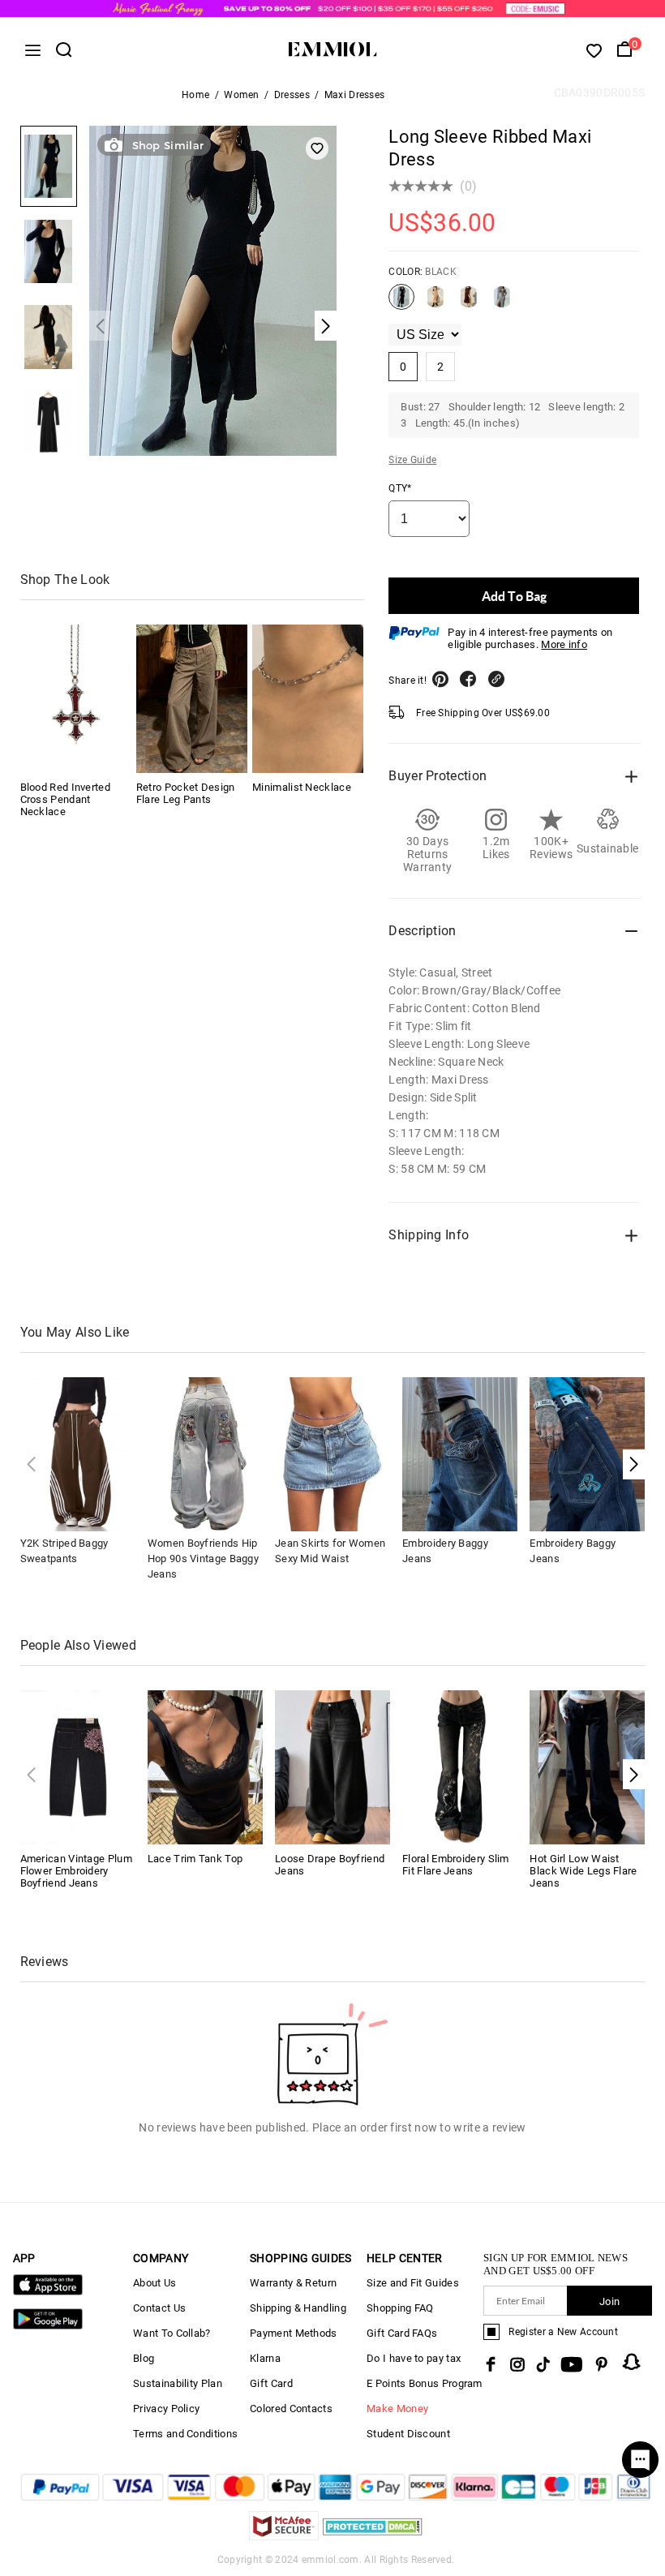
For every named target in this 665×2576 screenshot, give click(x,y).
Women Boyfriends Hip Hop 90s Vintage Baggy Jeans (203, 1558)
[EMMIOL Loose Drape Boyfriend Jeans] (332, 1766)
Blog (144, 2358)
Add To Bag (514, 596)
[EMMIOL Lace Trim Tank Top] (205, 1766)
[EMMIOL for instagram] (517, 2364)
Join (609, 2301)
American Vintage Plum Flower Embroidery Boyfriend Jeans (76, 1871)
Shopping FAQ (400, 2308)
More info (564, 644)
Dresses (292, 95)
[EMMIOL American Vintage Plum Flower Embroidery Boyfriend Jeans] (78, 1766)
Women (242, 95)
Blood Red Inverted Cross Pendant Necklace (65, 799)
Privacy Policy (166, 2409)
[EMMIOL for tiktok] (543, 2364)
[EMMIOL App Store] (48, 2292)
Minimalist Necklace (302, 787)
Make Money (397, 2409)
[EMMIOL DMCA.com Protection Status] (373, 2536)
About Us (154, 2283)
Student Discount (408, 2434)
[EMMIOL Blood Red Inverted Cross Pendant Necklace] (76, 699)
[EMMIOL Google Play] (48, 2326)
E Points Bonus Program (425, 2383)
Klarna (265, 2358)
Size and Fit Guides (413, 2283)
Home (195, 95)
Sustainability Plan (178, 2383)
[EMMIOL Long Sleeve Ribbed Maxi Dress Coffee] (469, 303)
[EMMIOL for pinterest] (602, 2364)
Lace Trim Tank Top (195, 1859)
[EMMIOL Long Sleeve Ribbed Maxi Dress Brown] (435, 303)
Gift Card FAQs (402, 2333)
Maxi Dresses (355, 95)
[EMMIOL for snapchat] (632, 2362)
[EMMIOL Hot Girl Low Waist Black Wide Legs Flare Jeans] (587, 1766)
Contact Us (159, 2308)
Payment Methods (294, 2333)
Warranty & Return (293, 2283)
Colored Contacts (291, 2409)
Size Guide (412, 460)
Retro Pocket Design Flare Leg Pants (186, 793)
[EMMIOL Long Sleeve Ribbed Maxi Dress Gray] (502, 303)
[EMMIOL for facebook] (491, 2364)
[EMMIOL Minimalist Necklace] (308, 699)
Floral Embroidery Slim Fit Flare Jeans (456, 1865)
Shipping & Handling (298, 2308)
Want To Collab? (172, 2333)
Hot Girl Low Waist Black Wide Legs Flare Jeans (583, 1871)
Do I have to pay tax (414, 2358)
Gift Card (271, 2383)
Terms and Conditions (185, 2434)
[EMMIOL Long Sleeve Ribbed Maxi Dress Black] (401, 303)
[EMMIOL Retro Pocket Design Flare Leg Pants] (192, 699)
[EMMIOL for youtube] (572, 2364)
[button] (634, 1464)
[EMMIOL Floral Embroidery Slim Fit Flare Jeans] (460, 1766)
